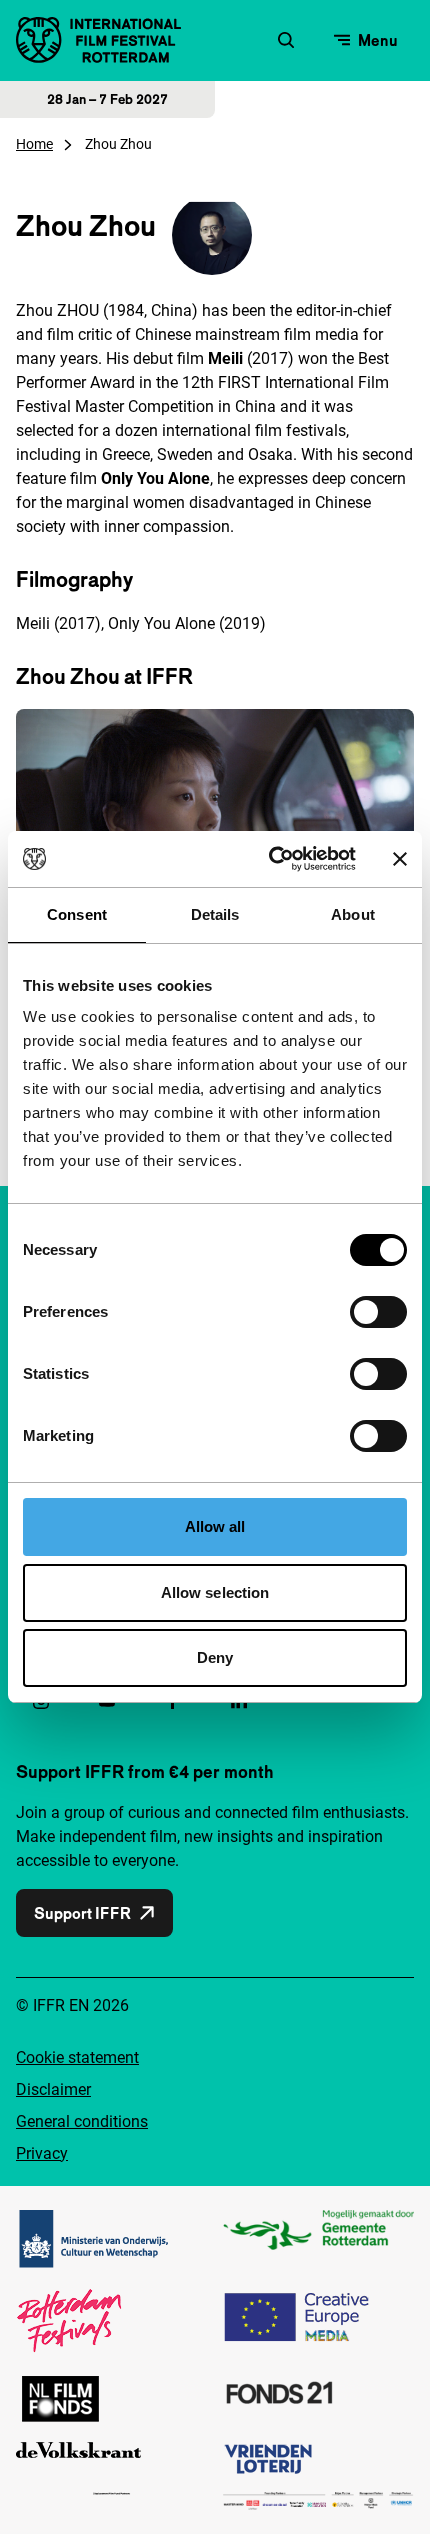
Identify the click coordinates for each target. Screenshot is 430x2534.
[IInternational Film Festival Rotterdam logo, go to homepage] (98, 40)
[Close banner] (400, 859)
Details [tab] (215, 914)
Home (34, 144)
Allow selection (215, 1592)
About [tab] (353, 914)
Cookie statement (77, 2057)
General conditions (82, 2121)
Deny (215, 1657)
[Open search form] (286, 40)
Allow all (215, 1526)
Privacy (42, 2153)
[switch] (378, 1312)
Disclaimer (53, 2089)
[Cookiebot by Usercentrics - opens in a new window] (270, 859)
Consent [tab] (77, 914)
